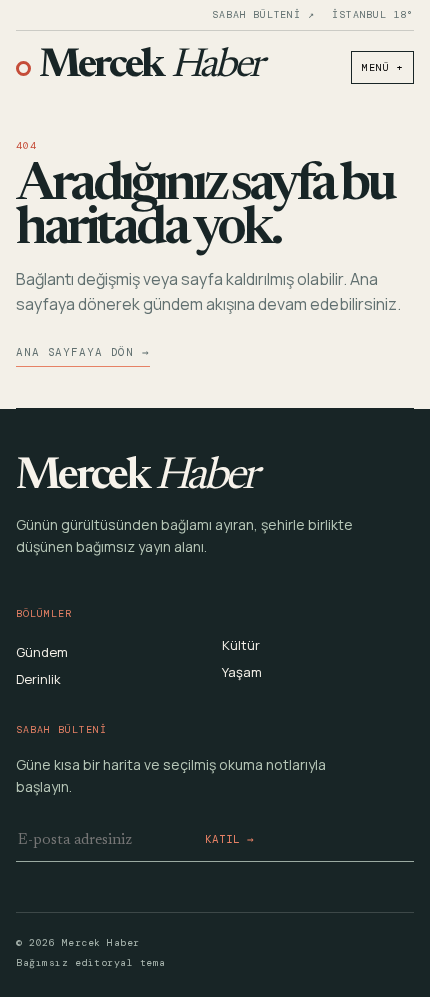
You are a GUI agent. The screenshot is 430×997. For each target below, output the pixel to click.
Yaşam (242, 672)
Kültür (241, 645)
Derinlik (38, 679)
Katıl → (229, 839)
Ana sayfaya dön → (83, 352)
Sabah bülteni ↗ (263, 15)
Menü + (382, 67)
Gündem (42, 652)
